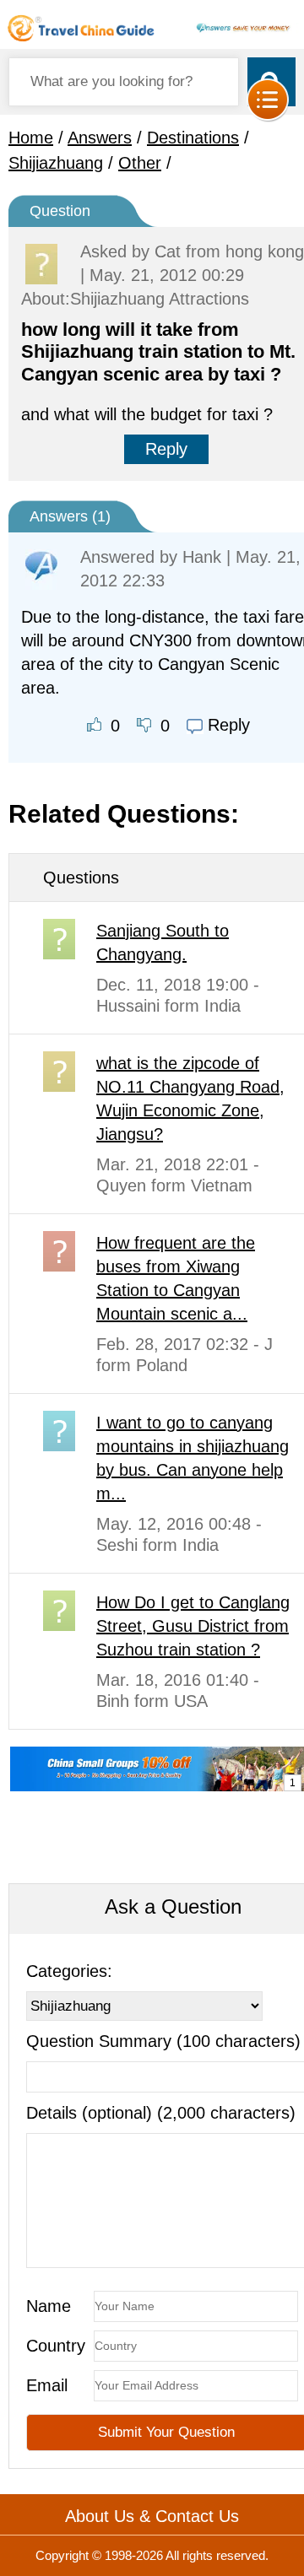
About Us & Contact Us (152, 2516)
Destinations (193, 138)
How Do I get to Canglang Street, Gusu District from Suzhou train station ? (193, 1626)
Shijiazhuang (56, 163)
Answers (100, 138)
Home (31, 138)
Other (140, 163)
